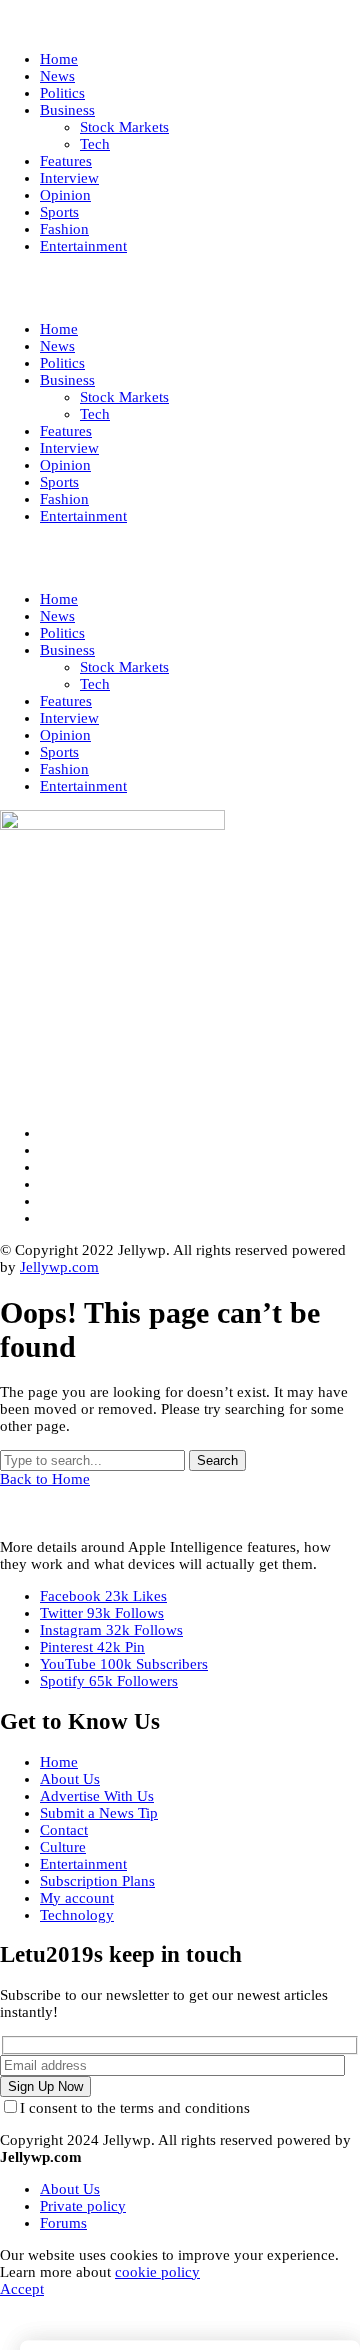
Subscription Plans (97, 1881)
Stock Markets (124, 667)
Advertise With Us (97, 1796)
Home (59, 599)
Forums (63, 2223)
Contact (64, 1830)
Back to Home (45, 1479)
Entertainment (83, 786)
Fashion (64, 769)
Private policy (83, 2206)
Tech (95, 684)
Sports (59, 752)
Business (67, 650)
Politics (62, 633)
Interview (69, 718)
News (57, 616)
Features (66, 701)
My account (77, 1898)
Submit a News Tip (99, 1813)
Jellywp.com (59, 1267)
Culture (63, 1847)
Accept (22, 2289)
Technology (77, 1915)
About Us (70, 1779)
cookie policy (157, 2272)
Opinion (65, 735)
